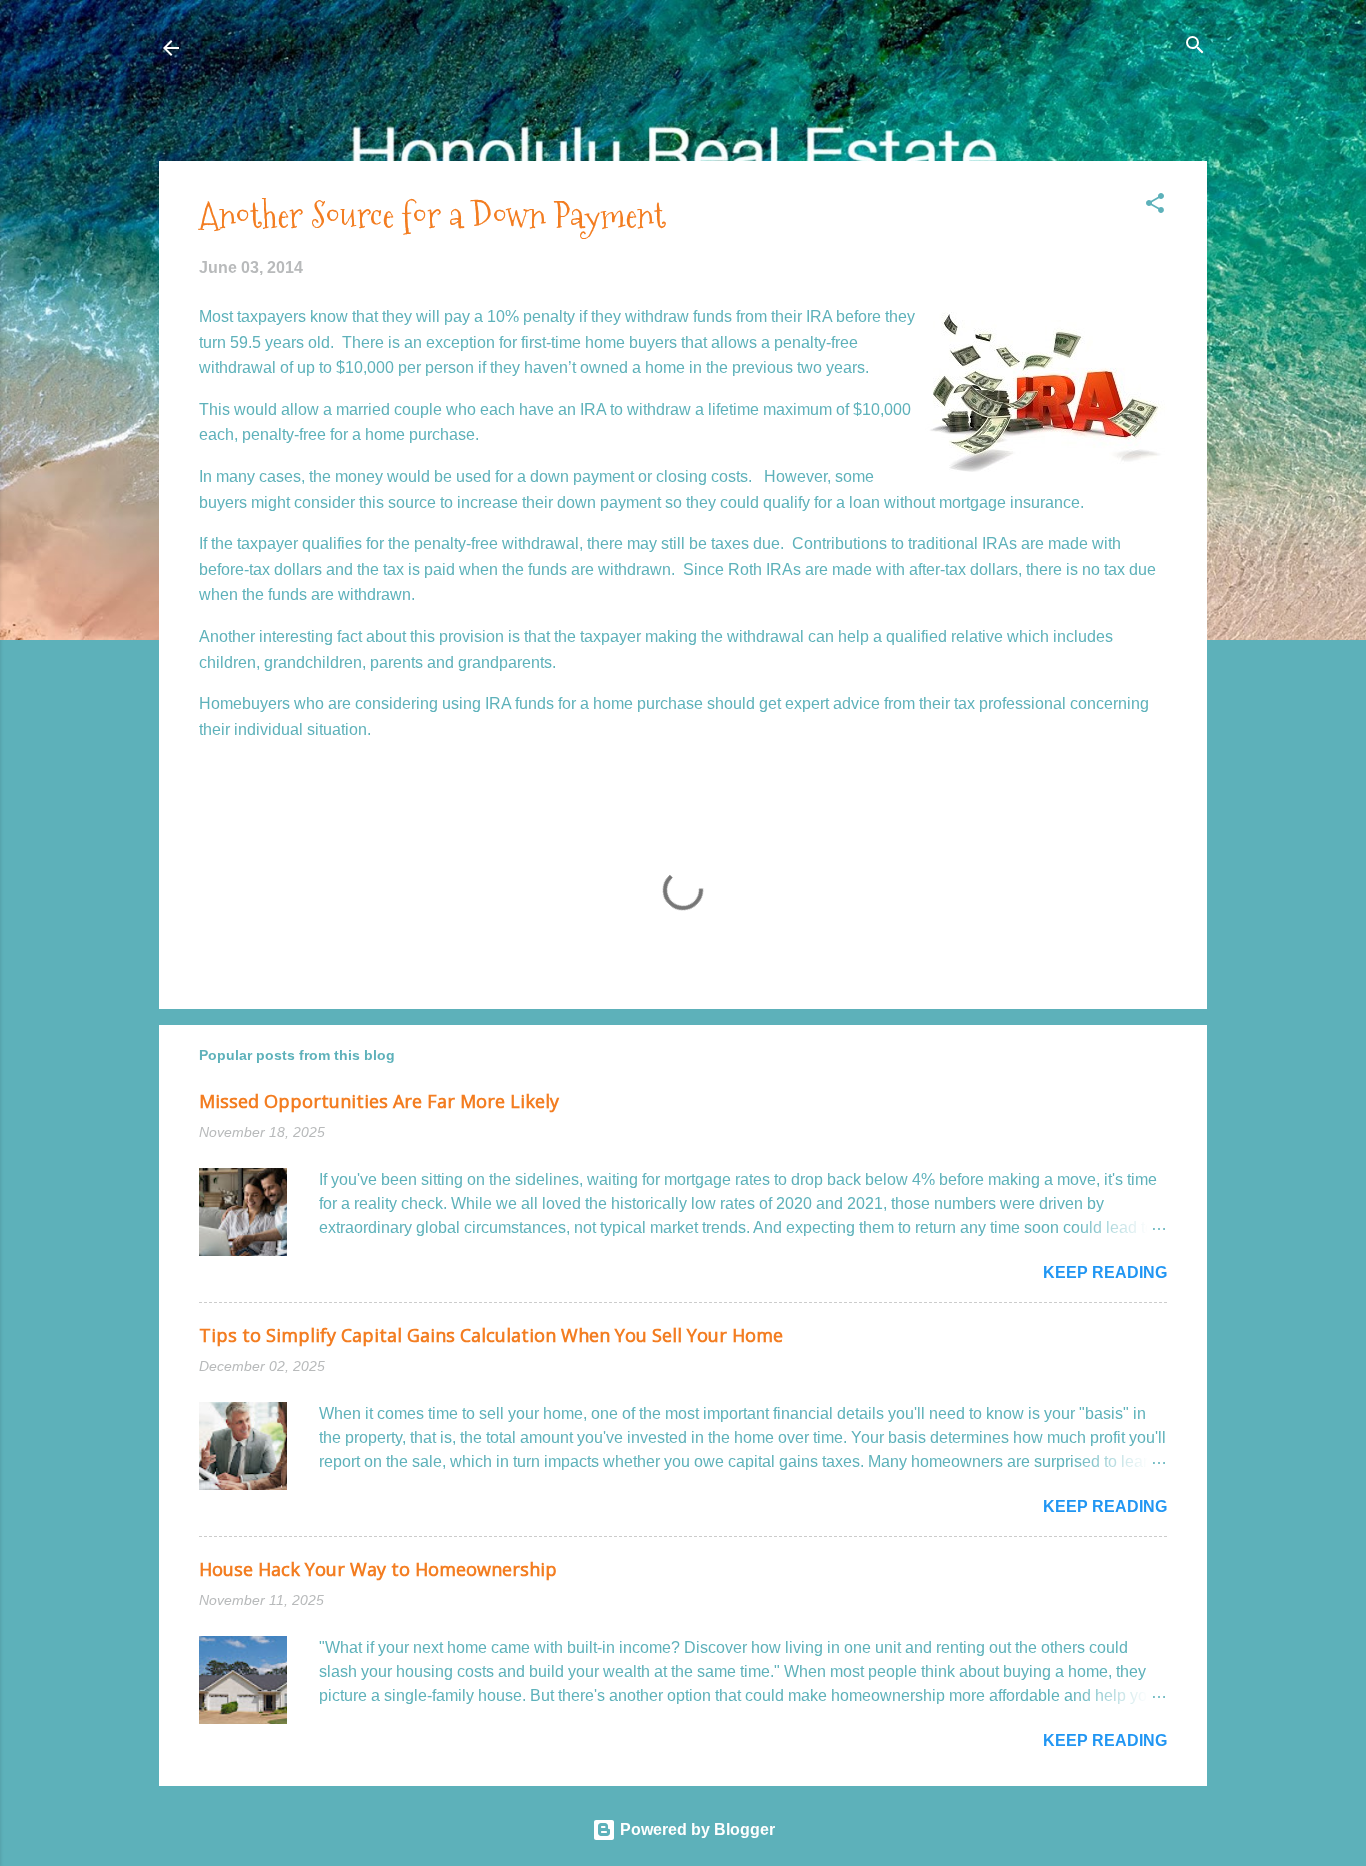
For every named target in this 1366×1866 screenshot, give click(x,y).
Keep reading (1105, 1272)
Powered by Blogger (695, 1829)
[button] (1155, 204)
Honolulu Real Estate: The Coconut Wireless (381, 47)
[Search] (1195, 46)
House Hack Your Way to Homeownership (378, 1569)
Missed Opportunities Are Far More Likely (379, 1101)
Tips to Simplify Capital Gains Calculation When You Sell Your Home (491, 1335)
